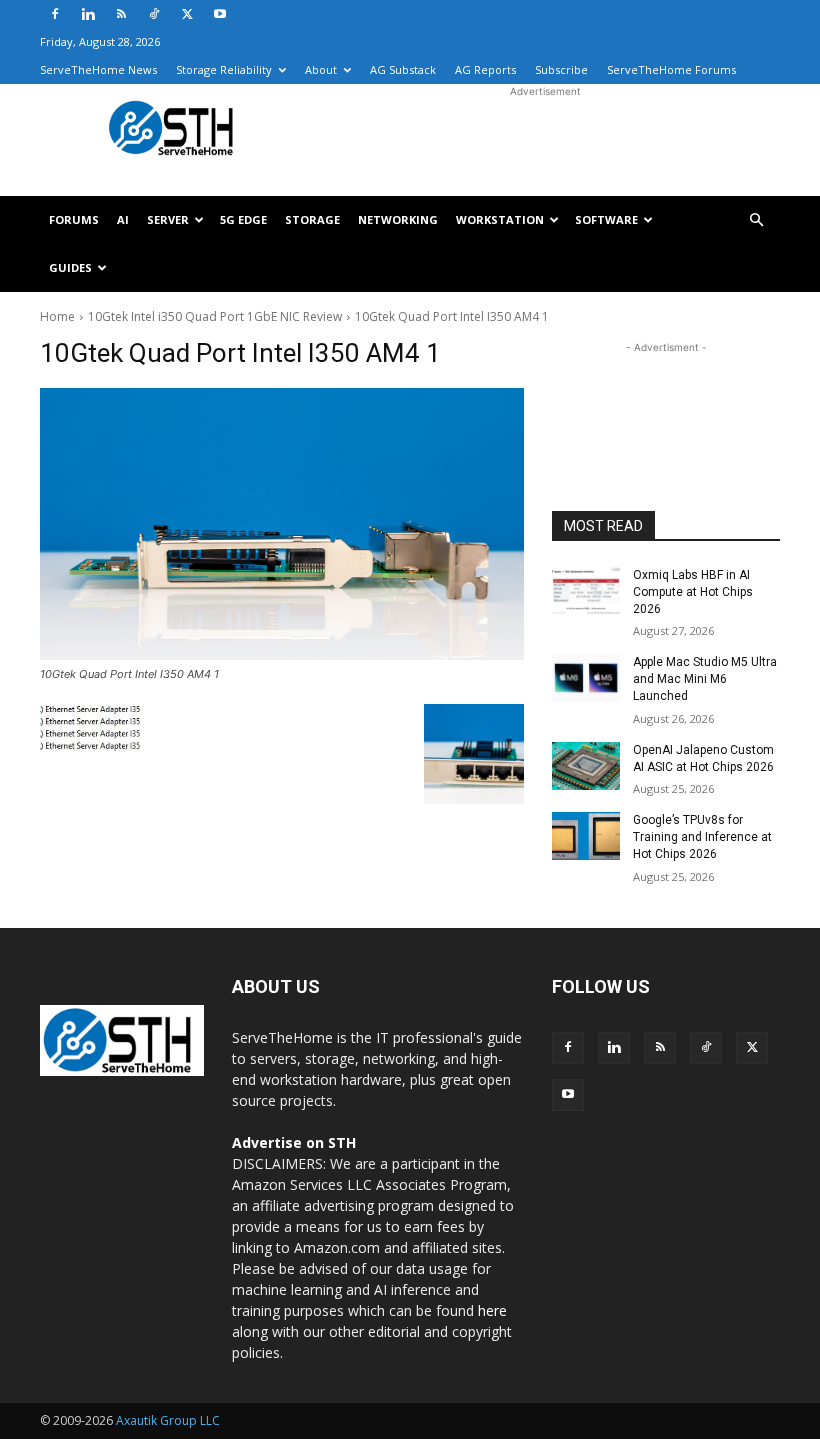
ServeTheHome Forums (671, 69)
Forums (74, 219)
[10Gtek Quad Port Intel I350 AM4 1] (282, 524)
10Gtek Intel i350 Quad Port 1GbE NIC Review (215, 316)
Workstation (500, 219)
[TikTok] (154, 14)
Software (606, 219)
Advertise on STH (294, 1142)
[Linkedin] (88, 14)
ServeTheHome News (98, 69)
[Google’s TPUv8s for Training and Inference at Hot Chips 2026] (586, 836)
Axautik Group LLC (168, 1420)
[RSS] (121, 14)
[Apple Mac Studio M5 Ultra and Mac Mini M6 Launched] (586, 678)
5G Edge (243, 219)
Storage (312, 219)
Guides (70, 267)
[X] (187, 14)
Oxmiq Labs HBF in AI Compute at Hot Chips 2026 (693, 592)
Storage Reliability (224, 69)
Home (57, 316)
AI (123, 219)
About (321, 69)
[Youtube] (220, 14)
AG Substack (403, 69)
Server (168, 219)
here (492, 1310)
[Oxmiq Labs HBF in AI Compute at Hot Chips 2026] (586, 591)
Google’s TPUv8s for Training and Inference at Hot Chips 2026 (702, 837)
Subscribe (561, 69)
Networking (398, 219)
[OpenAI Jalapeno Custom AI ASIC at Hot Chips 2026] (586, 766)
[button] (756, 220)
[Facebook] (55, 14)
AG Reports (485, 69)
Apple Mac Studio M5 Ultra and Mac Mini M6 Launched (705, 679)
